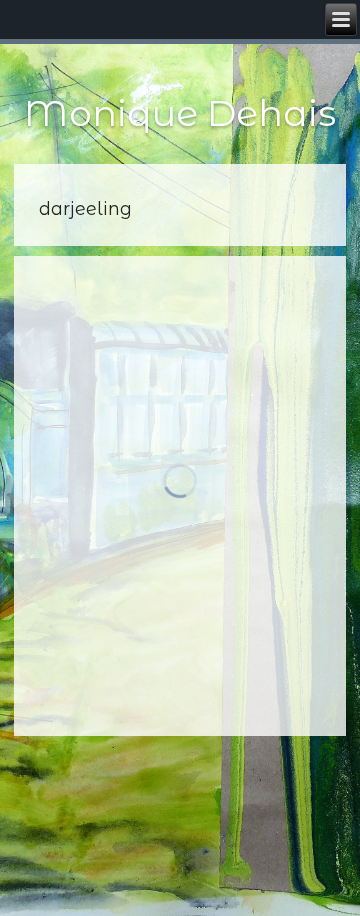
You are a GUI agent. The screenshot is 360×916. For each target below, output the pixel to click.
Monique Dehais (180, 113)
